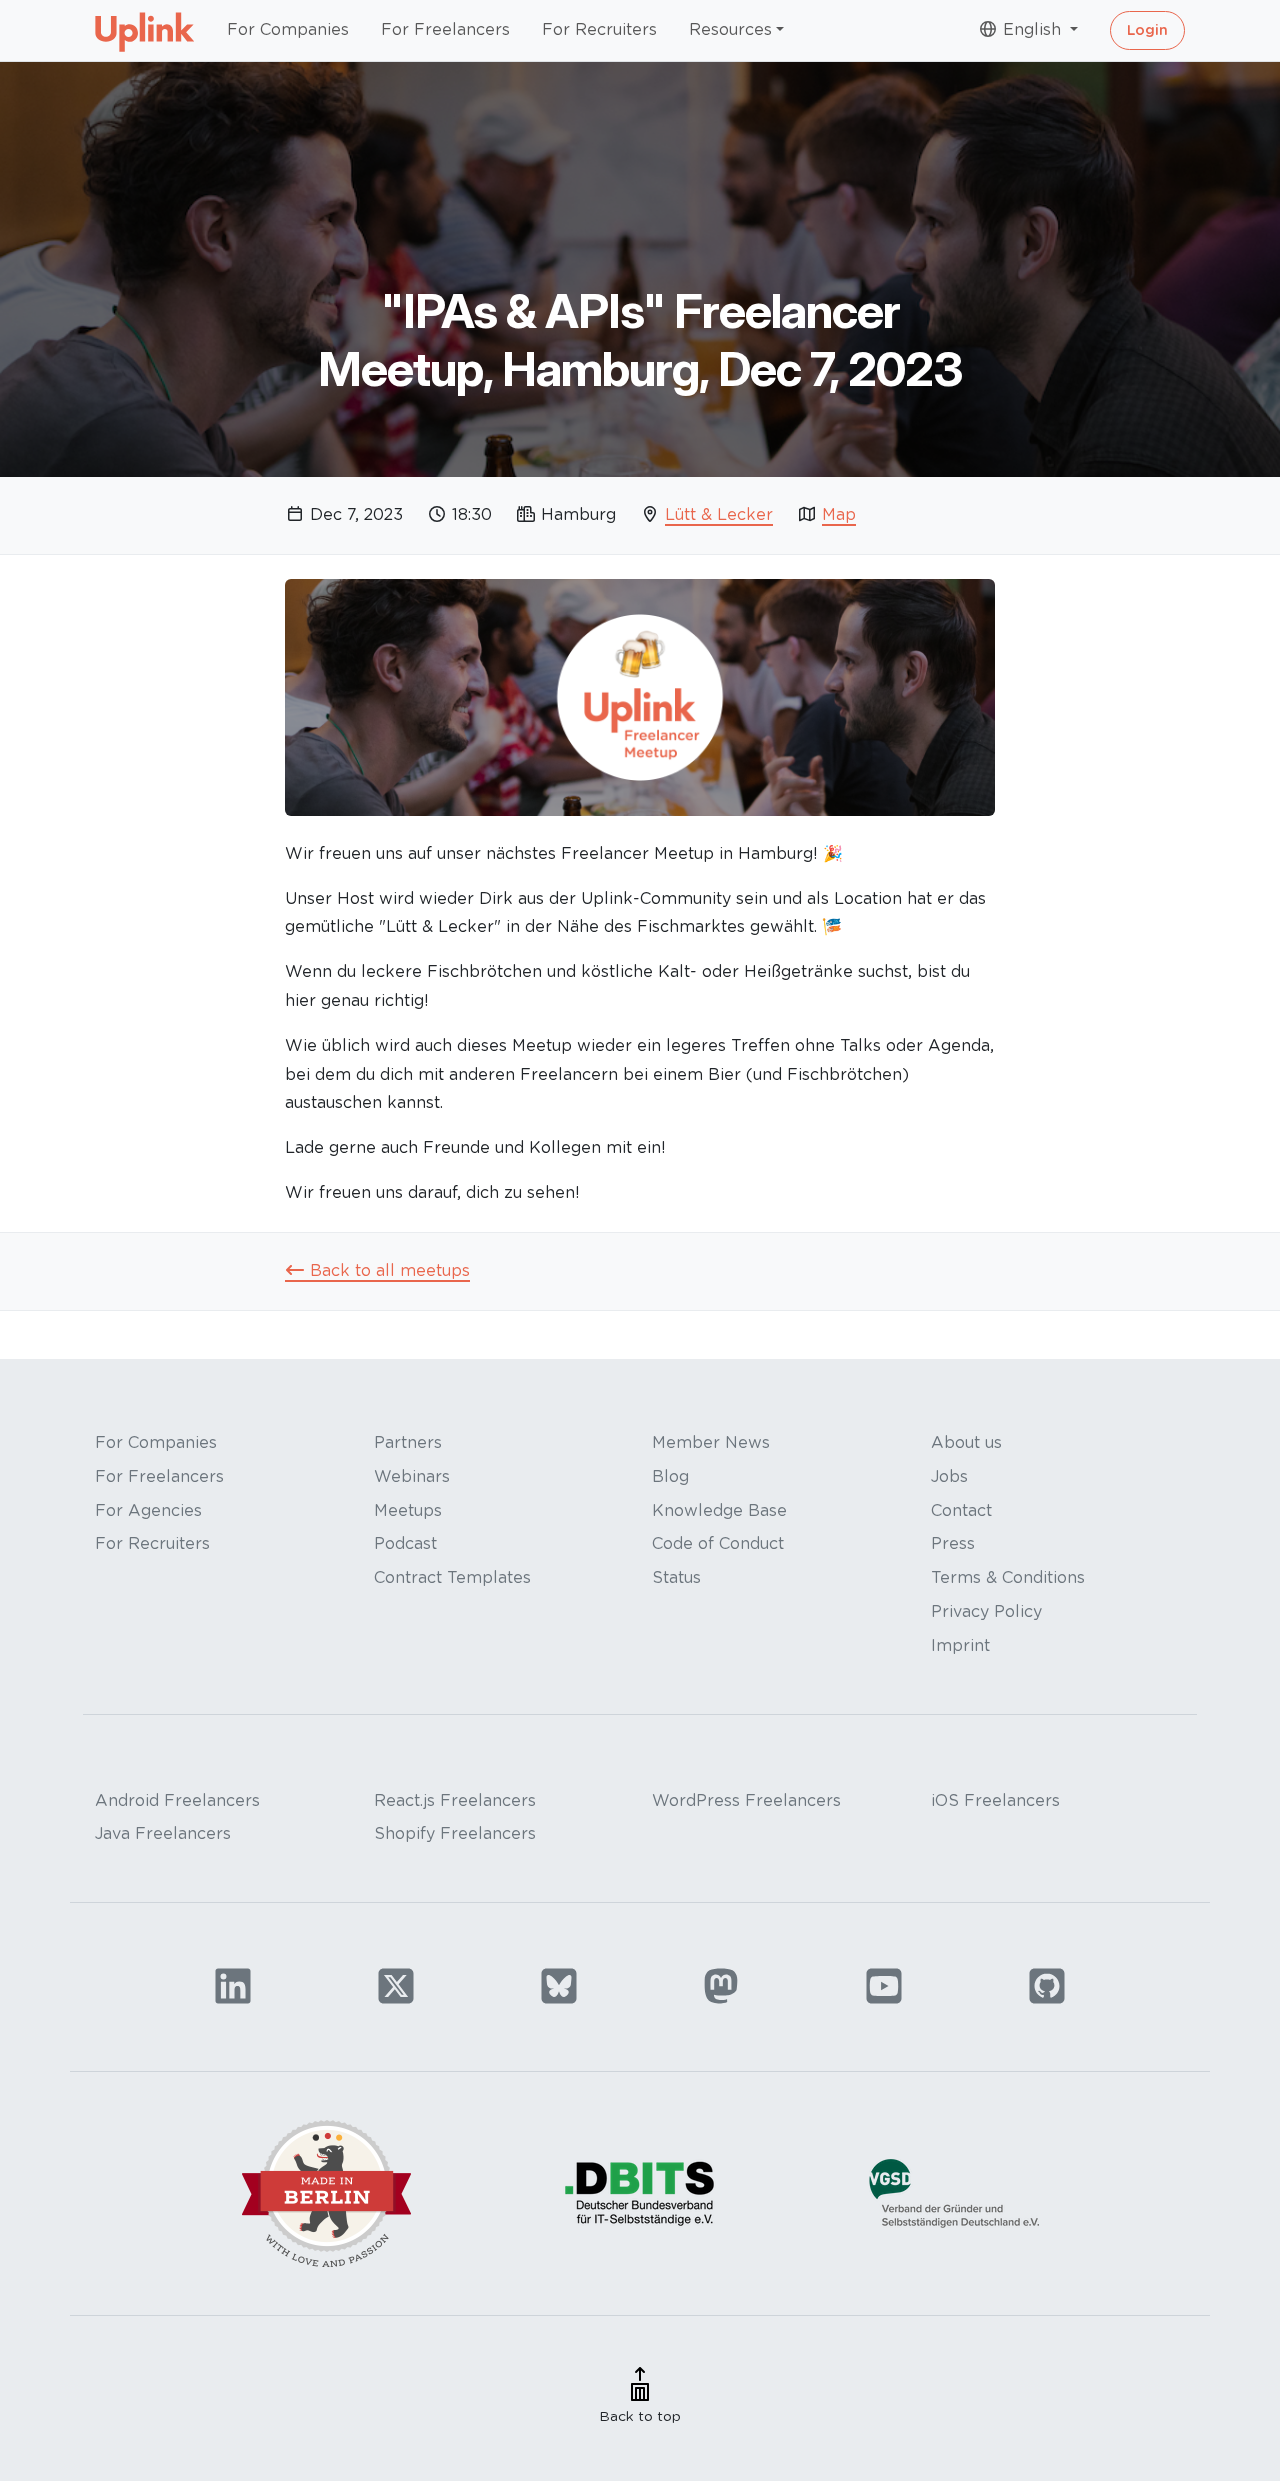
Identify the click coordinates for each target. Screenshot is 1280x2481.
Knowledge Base (719, 1510)
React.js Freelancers (455, 1800)
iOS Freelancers (995, 1800)
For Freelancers (445, 29)
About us (966, 1442)
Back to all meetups (387, 1270)
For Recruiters (599, 29)
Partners (408, 1442)
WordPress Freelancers (746, 1800)
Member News (711, 1442)
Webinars (412, 1476)
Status (676, 1577)
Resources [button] (730, 29)
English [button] (1032, 29)
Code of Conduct (718, 1543)
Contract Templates (452, 1577)
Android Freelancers (177, 1800)
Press (953, 1543)
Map (839, 514)
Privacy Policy (986, 1611)
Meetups (408, 1510)
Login (1147, 30)
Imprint (960, 1645)
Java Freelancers (163, 1833)
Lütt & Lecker (719, 514)
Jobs (949, 1476)
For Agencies (148, 1510)
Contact (961, 1510)
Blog (670, 1476)
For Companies (288, 29)
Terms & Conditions (1008, 1577)
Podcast (405, 1543)
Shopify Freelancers (455, 1833)
